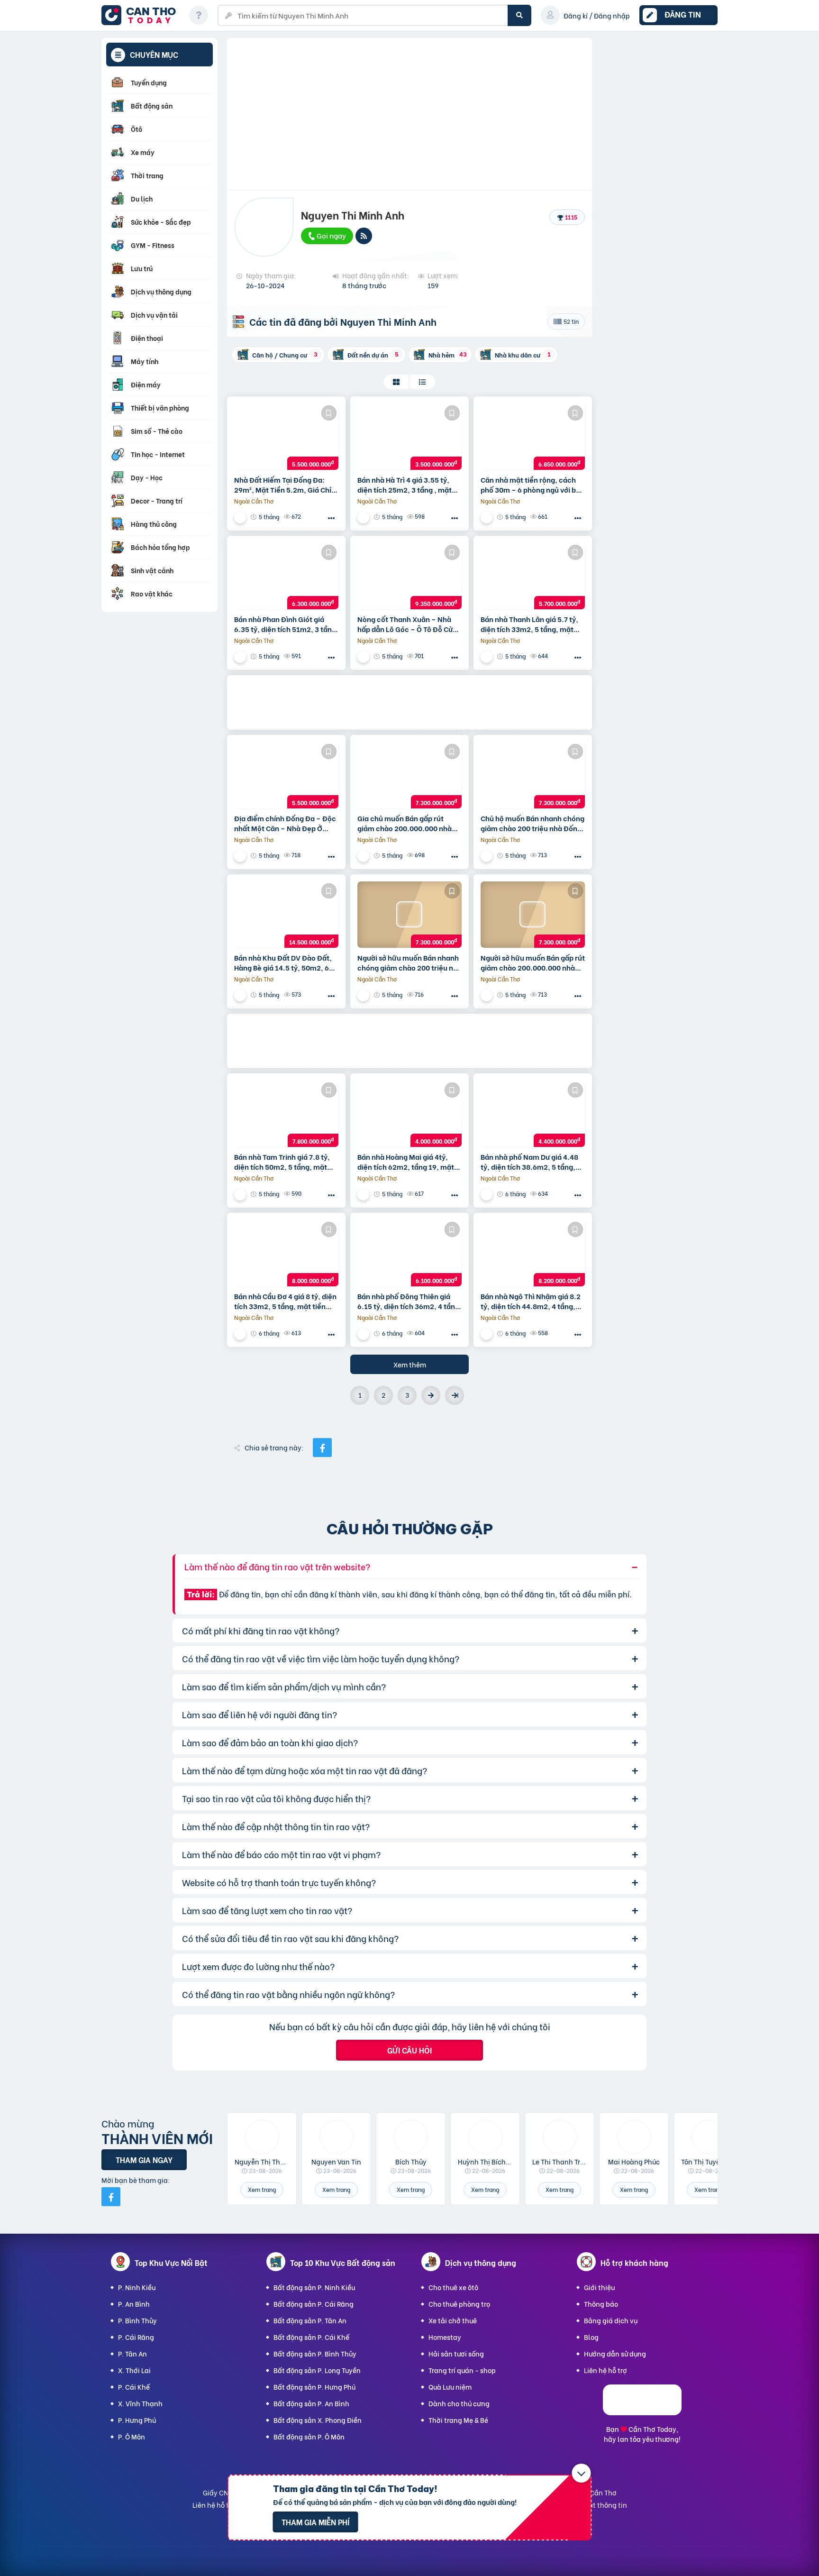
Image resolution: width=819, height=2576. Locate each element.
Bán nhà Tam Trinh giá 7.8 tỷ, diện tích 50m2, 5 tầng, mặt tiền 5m (282, 1162)
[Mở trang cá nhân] (262, 2137)
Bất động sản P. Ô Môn (309, 2436)
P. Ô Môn (132, 2436)
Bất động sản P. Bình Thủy (315, 2353)
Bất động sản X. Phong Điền (318, 2420)
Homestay (445, 2337)
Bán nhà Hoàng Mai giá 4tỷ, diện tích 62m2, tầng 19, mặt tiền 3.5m (406, 1162)
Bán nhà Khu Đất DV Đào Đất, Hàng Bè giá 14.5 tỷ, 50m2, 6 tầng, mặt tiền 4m (283, 963)
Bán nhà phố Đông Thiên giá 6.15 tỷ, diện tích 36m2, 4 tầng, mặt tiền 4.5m (409, 1301)
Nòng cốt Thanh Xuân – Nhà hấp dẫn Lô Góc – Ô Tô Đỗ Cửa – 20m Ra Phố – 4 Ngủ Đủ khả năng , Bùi (407, 624)
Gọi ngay (331, 235)
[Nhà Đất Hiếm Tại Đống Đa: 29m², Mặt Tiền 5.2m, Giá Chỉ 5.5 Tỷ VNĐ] (286, 437)
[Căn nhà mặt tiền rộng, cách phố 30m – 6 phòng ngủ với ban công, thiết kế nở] (533, 437)
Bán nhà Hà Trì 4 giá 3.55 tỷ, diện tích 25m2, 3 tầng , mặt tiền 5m (405, 485)
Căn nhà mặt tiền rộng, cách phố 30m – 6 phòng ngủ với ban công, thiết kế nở (532, 485)
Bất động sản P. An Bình (311, 2403)
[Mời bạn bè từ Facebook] (111, 2197)
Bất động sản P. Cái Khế (311, 2337)
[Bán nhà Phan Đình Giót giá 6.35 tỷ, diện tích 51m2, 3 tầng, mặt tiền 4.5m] (286, 576)
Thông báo (601, 2304)
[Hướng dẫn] (199, 15)
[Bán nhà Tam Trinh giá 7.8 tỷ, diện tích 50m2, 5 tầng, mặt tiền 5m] (286, 1114)
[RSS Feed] (364, 236)
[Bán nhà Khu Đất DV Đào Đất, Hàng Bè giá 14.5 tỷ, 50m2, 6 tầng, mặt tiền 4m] (286, 915)
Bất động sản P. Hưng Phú (314, 2387)
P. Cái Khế (134, 2387)
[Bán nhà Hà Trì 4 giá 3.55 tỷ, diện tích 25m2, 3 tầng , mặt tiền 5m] (409, 437)
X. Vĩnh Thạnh (140, 2403)
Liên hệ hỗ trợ (605, 2370)
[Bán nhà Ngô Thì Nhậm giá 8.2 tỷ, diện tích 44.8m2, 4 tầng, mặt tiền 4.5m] (533, 1253)
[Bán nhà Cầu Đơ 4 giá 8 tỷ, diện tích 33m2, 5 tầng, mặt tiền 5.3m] (286, 1253)
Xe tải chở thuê (453, 2320)
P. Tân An (132, 2353)
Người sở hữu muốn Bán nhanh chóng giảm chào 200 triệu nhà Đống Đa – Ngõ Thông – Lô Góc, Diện (409, 963)
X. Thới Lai (134, 2370)
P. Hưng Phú (137, 2420)
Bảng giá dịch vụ (611, 2320)
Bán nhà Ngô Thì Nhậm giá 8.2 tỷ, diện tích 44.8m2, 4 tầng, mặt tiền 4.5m (531, 1301)
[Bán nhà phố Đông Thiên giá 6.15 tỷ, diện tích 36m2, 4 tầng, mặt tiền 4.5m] (409, 1253)
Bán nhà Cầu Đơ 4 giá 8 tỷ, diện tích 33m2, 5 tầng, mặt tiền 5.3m (285, 1301)
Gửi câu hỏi (409, 2050)
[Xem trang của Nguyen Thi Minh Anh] (241, 517)
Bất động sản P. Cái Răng (314, 2304)
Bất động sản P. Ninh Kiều (314, 2287)
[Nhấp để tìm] (519, 15)
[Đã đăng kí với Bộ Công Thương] (642, 2412)
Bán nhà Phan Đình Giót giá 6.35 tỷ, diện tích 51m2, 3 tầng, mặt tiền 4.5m (286, 624)
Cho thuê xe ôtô (453, 2287)
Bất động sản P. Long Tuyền (317, 2370)
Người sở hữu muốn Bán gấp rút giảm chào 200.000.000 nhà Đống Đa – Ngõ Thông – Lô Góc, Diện (533, 963)
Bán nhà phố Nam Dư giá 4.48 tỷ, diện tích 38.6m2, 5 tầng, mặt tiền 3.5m (529, 1162)
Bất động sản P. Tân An (310, 2320)
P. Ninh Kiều (137, 2287)
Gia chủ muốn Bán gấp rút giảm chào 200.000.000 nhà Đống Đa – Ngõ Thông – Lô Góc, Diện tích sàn (405, 823)
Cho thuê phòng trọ (459, 2304)
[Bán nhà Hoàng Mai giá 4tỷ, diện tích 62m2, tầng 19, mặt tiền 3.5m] (409, 1114)
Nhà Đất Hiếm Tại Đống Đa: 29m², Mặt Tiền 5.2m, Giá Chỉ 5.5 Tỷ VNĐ (283, 485)
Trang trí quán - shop (462, 2370)
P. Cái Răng (136, 2337)
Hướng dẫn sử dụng (615, 2353)
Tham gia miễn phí (315, 2522)
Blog (591, 2337)
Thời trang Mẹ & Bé (458, 2420)
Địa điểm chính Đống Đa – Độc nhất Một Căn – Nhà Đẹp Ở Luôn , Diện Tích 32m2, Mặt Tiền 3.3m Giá (285, 823)
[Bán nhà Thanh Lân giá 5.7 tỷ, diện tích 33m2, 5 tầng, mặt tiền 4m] (533, 576)
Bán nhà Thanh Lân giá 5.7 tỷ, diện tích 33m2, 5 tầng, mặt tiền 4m (529, 624)
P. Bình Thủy (137, 2320)
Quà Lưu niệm (450, 2387)
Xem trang (262, 2189)
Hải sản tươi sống (456, 2353)
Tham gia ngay (144, 2159)
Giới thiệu (599, 2287)
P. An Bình (134, 2304)
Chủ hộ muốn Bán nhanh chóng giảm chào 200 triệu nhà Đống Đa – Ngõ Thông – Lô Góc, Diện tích (532, 823)
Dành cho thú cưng (459, 2403)
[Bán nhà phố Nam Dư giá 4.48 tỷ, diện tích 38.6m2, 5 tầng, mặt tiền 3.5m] (533, 1114)
